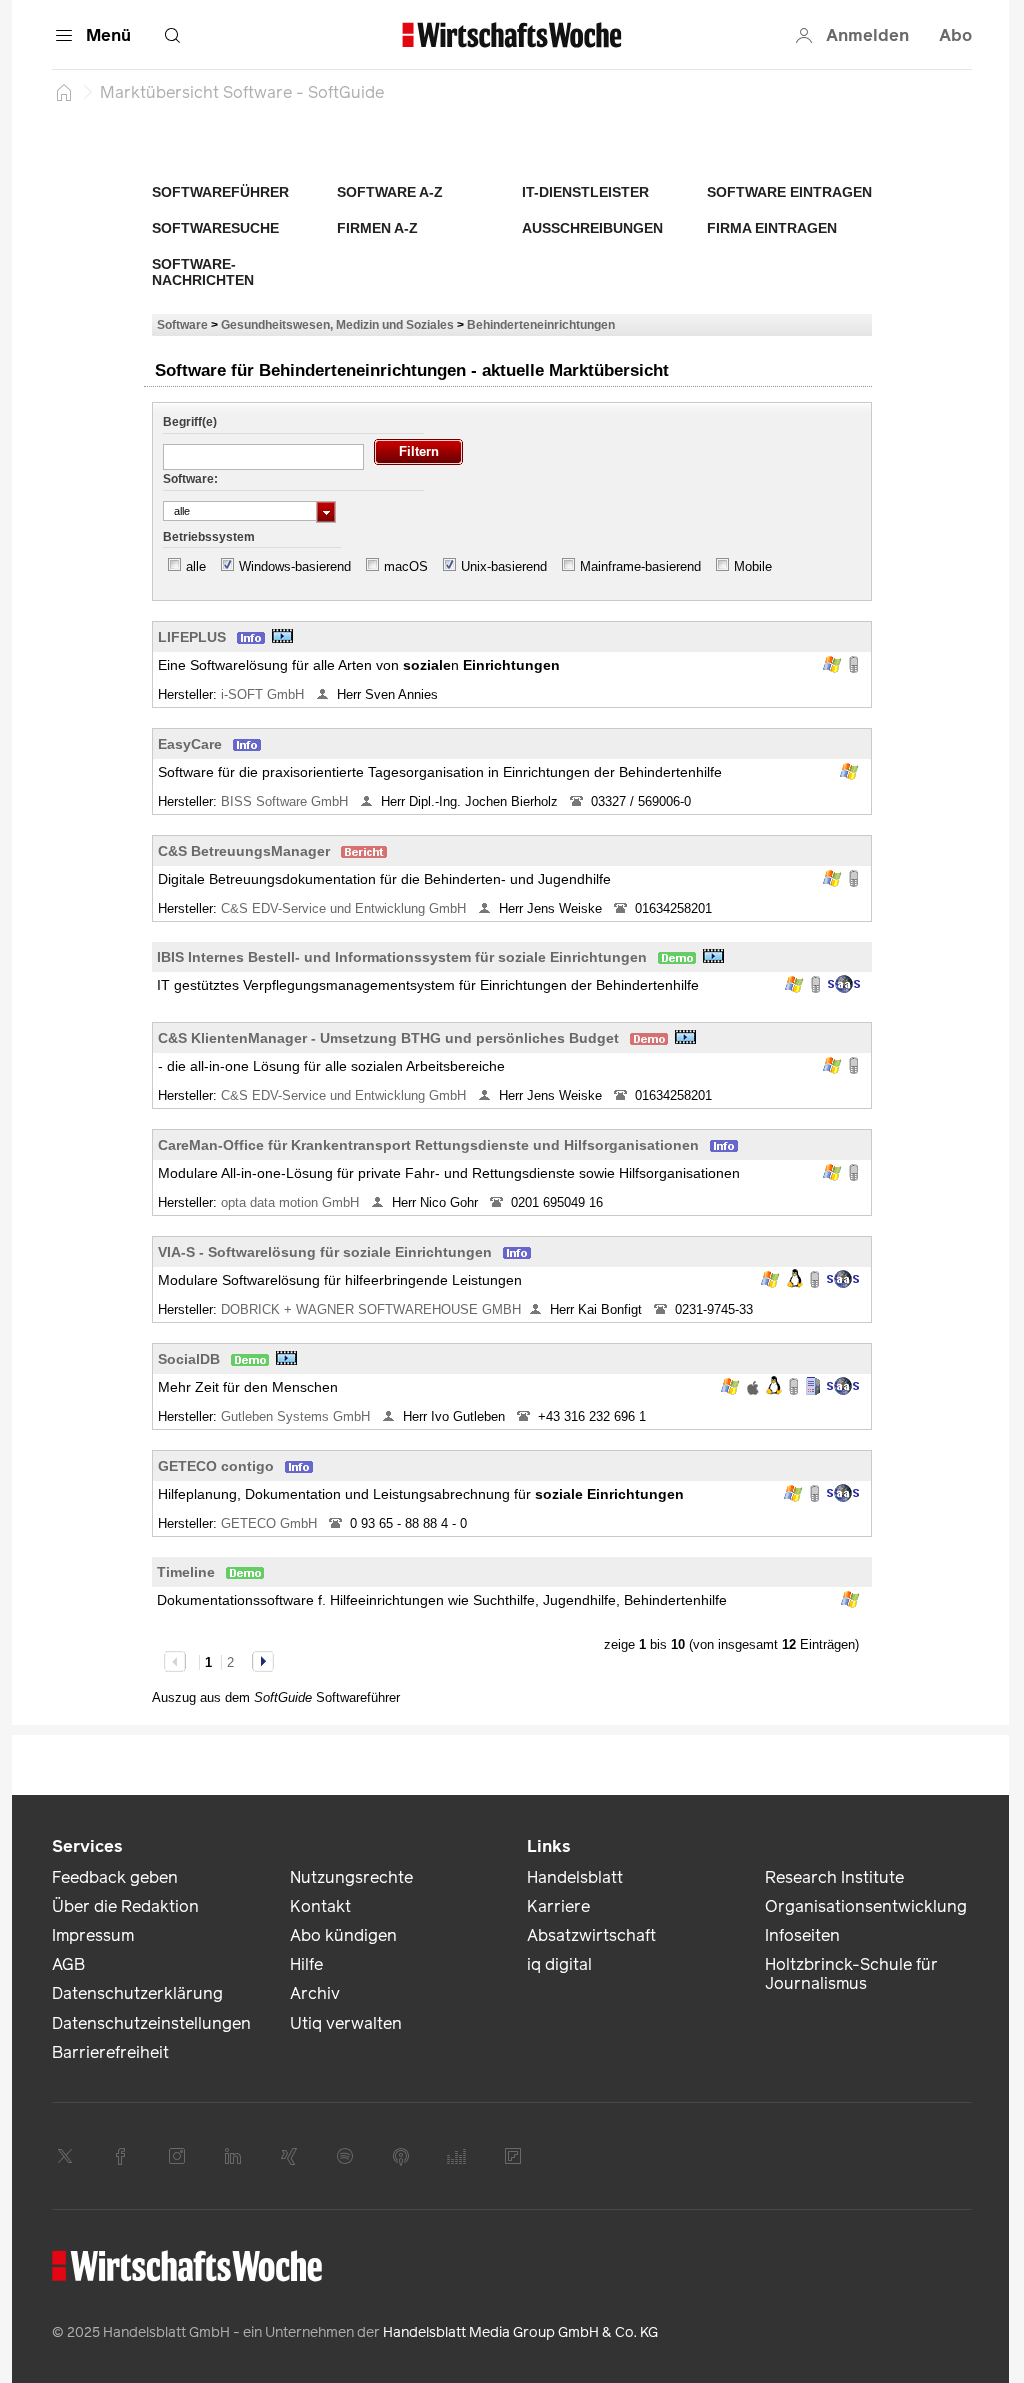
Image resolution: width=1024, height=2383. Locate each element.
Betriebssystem (209, 537)
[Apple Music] (401, 2156)
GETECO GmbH (271, 1523)
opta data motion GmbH (292, 1202)
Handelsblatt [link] (575, 1877)
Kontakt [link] (320, 1906)
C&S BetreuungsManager (244, 851)
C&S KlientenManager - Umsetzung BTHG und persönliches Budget (388, 1038)
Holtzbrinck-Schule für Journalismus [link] (851, 1974)
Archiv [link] (315, 1993)
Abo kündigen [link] (343, 1935)
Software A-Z (390, 192)
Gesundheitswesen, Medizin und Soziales (337, 324)
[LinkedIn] (233, 2156)
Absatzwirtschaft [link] (591, 1935)
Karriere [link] (558, 1906)
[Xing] (289, 2156)
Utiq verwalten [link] (346, 2023)
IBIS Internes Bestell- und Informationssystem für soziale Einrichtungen (402, 957)
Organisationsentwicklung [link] (866, 1906)
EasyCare (190, 744)
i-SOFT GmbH (264, 694)
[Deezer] (457, 2156)
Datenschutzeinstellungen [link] (151, 2023)
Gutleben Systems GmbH (297, 1416)
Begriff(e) (190, 422)
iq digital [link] (559, 1964)
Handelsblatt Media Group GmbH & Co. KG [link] (520, 2332)
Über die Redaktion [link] (125, 1906)
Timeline (186, 1572)
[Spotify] (345, 2156)
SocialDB (189, 1359)
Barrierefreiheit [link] (110, 2052)
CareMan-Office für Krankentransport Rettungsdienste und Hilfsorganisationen (428, 1145)
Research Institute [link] (834, 1877)
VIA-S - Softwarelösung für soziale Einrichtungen (325, 1252)
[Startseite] (64, 92)
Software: (190, 479)
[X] (65, 2156)
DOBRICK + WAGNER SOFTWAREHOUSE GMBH (371, 1309)
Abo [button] (955, 35)
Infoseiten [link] (802, 1935)
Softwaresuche (215, 228)
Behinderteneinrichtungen (541, 324)
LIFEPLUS (192, 637)
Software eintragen (789, 192)
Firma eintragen (772, 228)
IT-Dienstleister (585, 192)
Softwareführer (220, 192)
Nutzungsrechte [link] (351, 1877)
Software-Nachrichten (203, 272)
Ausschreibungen (592, 228)
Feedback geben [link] (115, 1877)
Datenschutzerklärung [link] (137, 1993)
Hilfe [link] (306, 1964)
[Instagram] (177, 2156)
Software (182, 324)
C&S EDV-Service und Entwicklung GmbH (345, 908)
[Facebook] (121, 2156)
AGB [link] (68, 1964)
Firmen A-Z (377, 228)
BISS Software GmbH (286, 801)
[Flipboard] (513, 2156)
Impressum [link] (93, 1935)
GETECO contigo (216, 1466)
